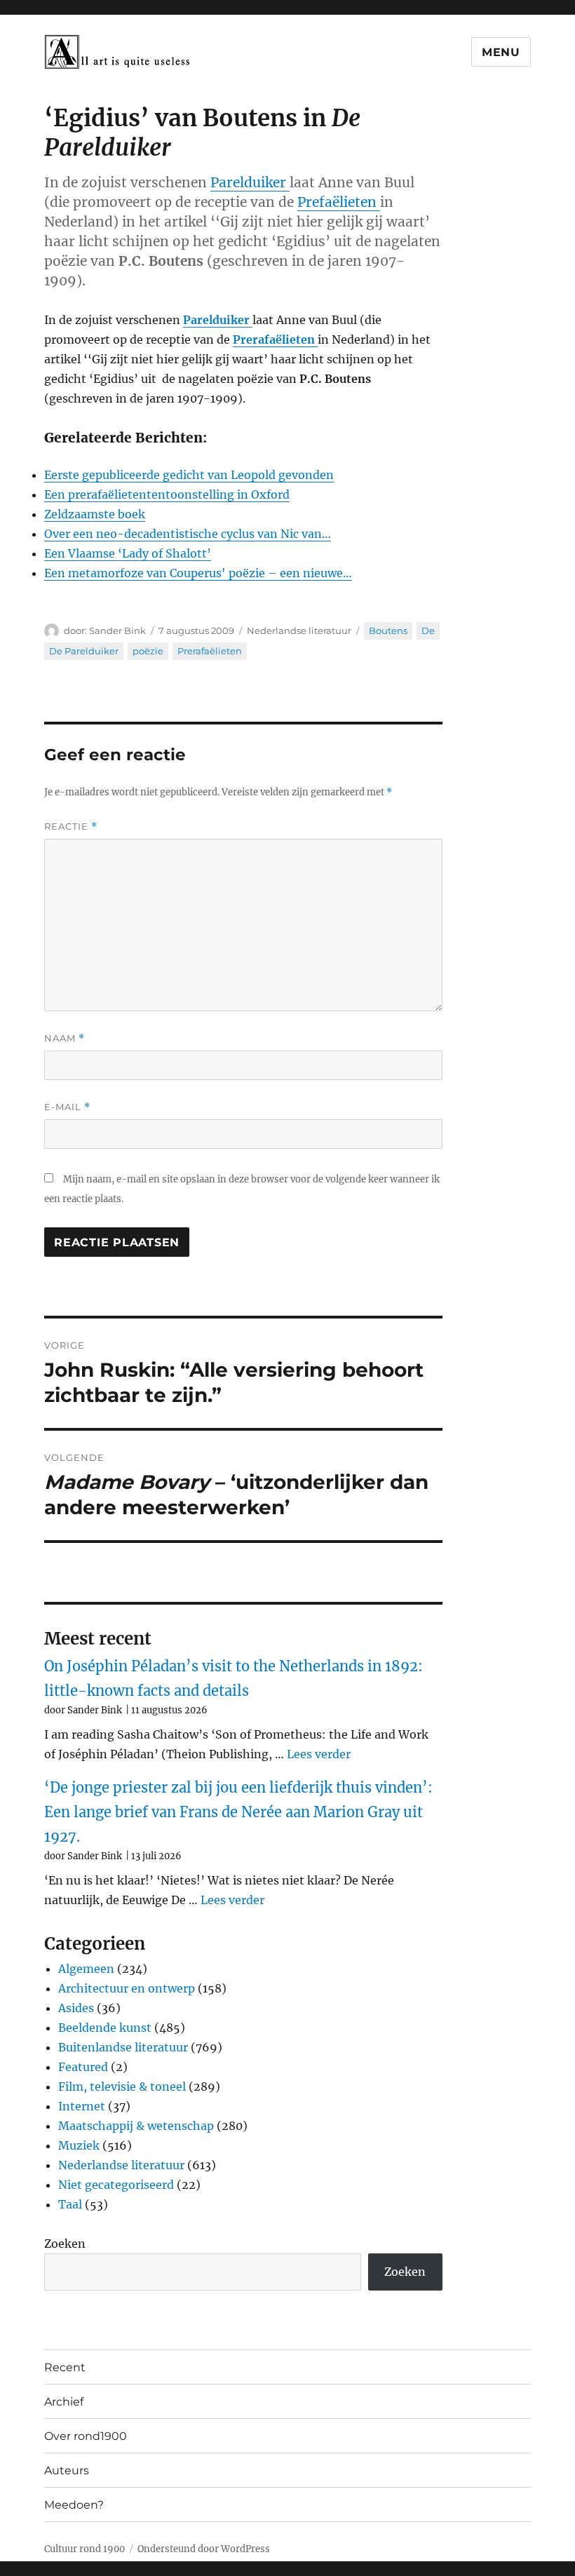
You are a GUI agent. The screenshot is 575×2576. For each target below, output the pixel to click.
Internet (82, 2106)
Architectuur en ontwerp (127, 1988)
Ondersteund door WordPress (204, 2549)
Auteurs (67, 2470)
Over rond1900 (86, 2436)
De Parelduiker (84, 651)
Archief (64, 2402)
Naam (65, 1038)
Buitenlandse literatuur (123, 2047)
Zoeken (65, 2244)
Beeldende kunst (105, 2028)
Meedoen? (74, 2505)
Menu (501, 52)
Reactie (71, 827)
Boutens (388, 630)
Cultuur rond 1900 (84, 2549)
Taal (70, 2204)
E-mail (67, 1107)
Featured (83, 2067)
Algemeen (86, 1969)
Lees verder (319, 1754)
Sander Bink (117, 630)
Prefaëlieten (339, 202)
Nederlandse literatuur (299, 630)
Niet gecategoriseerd (116, 2185)
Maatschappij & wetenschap (136, 2126)
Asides (76, 2008)
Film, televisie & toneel (122, 2086)
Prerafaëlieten (210, 651)
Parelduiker (250, 182)
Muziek (79, 2145)
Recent (65, 2367)
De (428, 630)
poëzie (148, 651)
